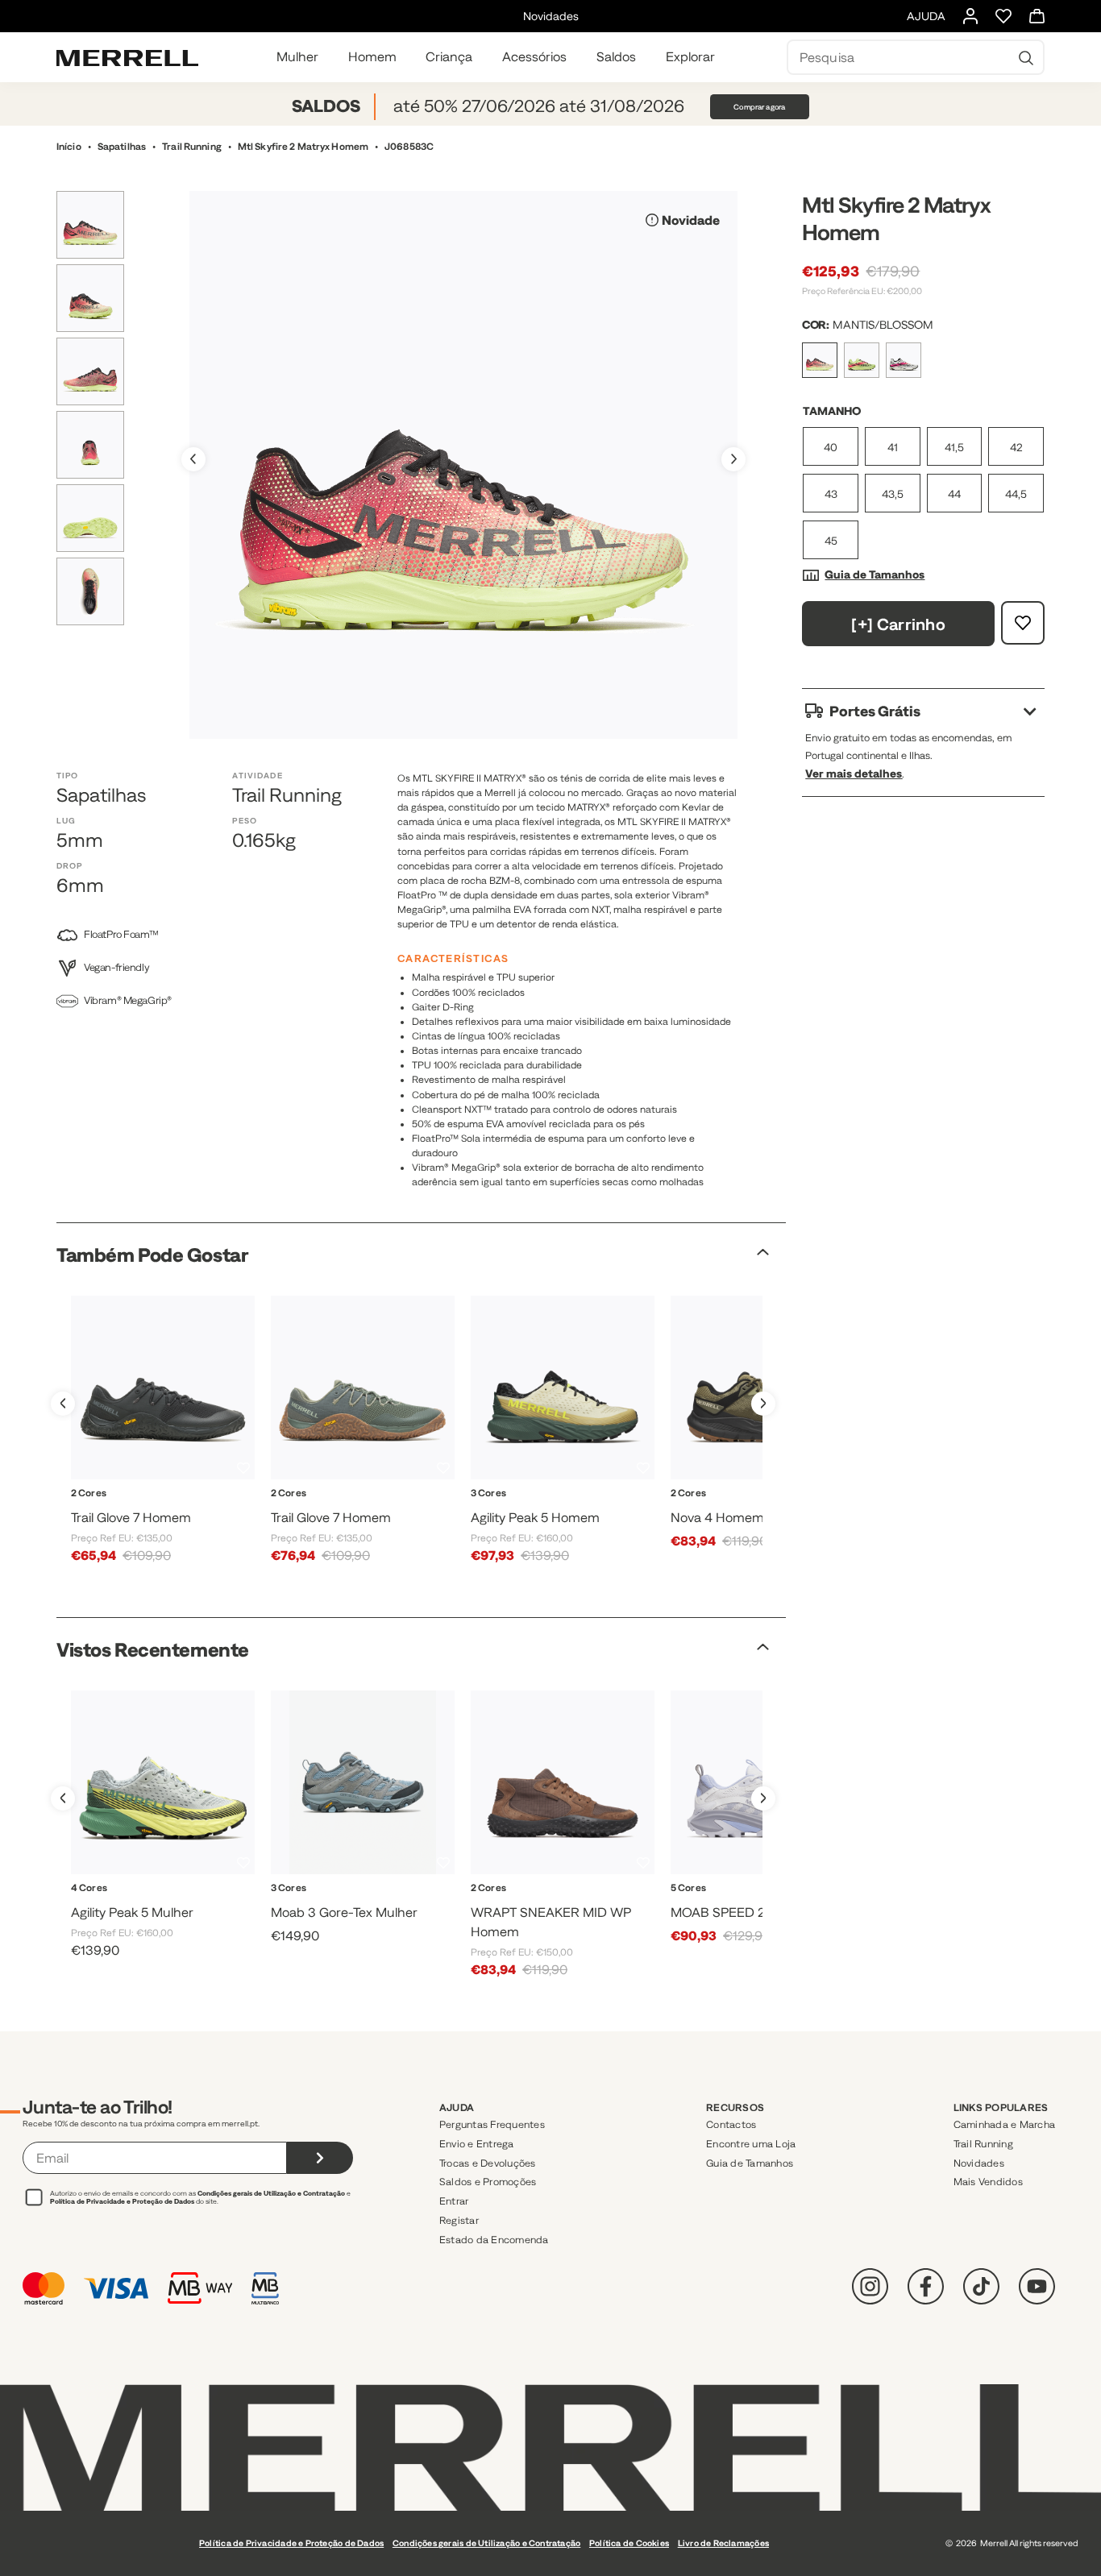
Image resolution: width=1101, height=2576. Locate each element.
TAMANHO (832, 411)
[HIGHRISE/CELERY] (116, 1907)
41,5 (954, 447)
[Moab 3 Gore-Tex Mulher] (363, 1782)
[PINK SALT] (148, 1907)
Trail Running (192, 147)
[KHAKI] (732, 1907)
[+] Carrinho (898, 624)
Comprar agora (759, 107)
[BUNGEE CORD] (363, 1907)
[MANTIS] (862, 360)
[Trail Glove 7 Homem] (163, 1388)
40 (831, 447)
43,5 (893, 494)
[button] (733, 459)
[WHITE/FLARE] (563, 1512)
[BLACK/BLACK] (145, 1512)
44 (954, 494)
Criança (449, 56)
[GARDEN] (580, 1907)
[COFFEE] (545, 1907)
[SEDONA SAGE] (395, 1907)
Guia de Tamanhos (875, 575)
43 (831, 494)
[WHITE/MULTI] (904, 360)
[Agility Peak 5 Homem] (563, 1388)
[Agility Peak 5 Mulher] (163, 1782)
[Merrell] (127, 57)
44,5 (1016, 494)
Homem (372, 56)
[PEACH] (763, 1907)
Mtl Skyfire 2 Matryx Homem (303, 147)
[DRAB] (745, 1512)
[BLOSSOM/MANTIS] (595, 1512)
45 (831, 541)
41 (893, 447)
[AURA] (700, 1907)
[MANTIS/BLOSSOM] (820, 360)
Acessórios (534, 56)
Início (69, 147)
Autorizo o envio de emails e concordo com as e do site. (200, 2197)
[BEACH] (530, 1512)
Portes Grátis (875, 711)
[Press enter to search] (1026, 57)
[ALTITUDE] (330, 1907)
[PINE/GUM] (180, 1512)
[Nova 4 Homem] (762, 1388)
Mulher (297, 56)
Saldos (616, 56)
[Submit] (320, 2158)
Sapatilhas (122, 147)
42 (1016, 447)
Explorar (690, 56)
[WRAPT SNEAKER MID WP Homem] (563, 1782)
